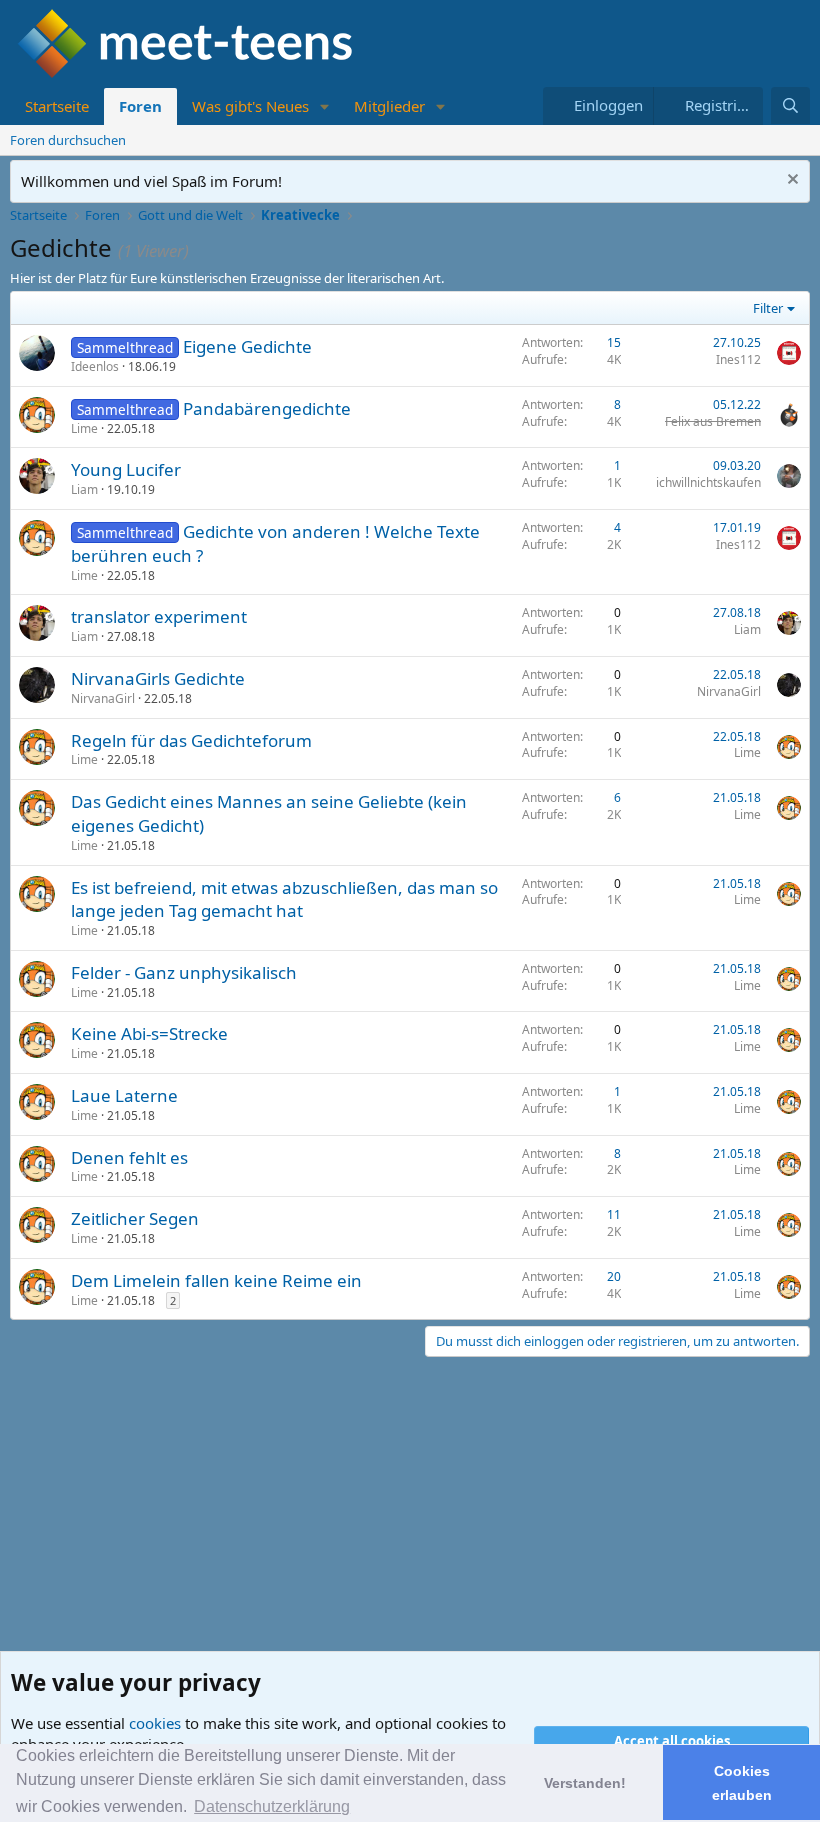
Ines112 (738, 359)
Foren (140, 106)
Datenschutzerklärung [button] (272, 1806)
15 (614, 342)
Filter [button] (768, 308)
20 (614, 1276)
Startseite (57, 106)
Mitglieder (389, 106)
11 (614, 1214)
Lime (84, 428)
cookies (155, 1723)
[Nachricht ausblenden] (790, 181)
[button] (325, 106)
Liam (84, 489)
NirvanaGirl (103, 698)
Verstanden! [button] (585, 1783)
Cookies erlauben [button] (742, 1783)
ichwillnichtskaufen (708, 482)
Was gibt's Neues (250, 106)
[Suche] (790, 105)
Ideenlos (95, 366)
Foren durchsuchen (68, 140)
